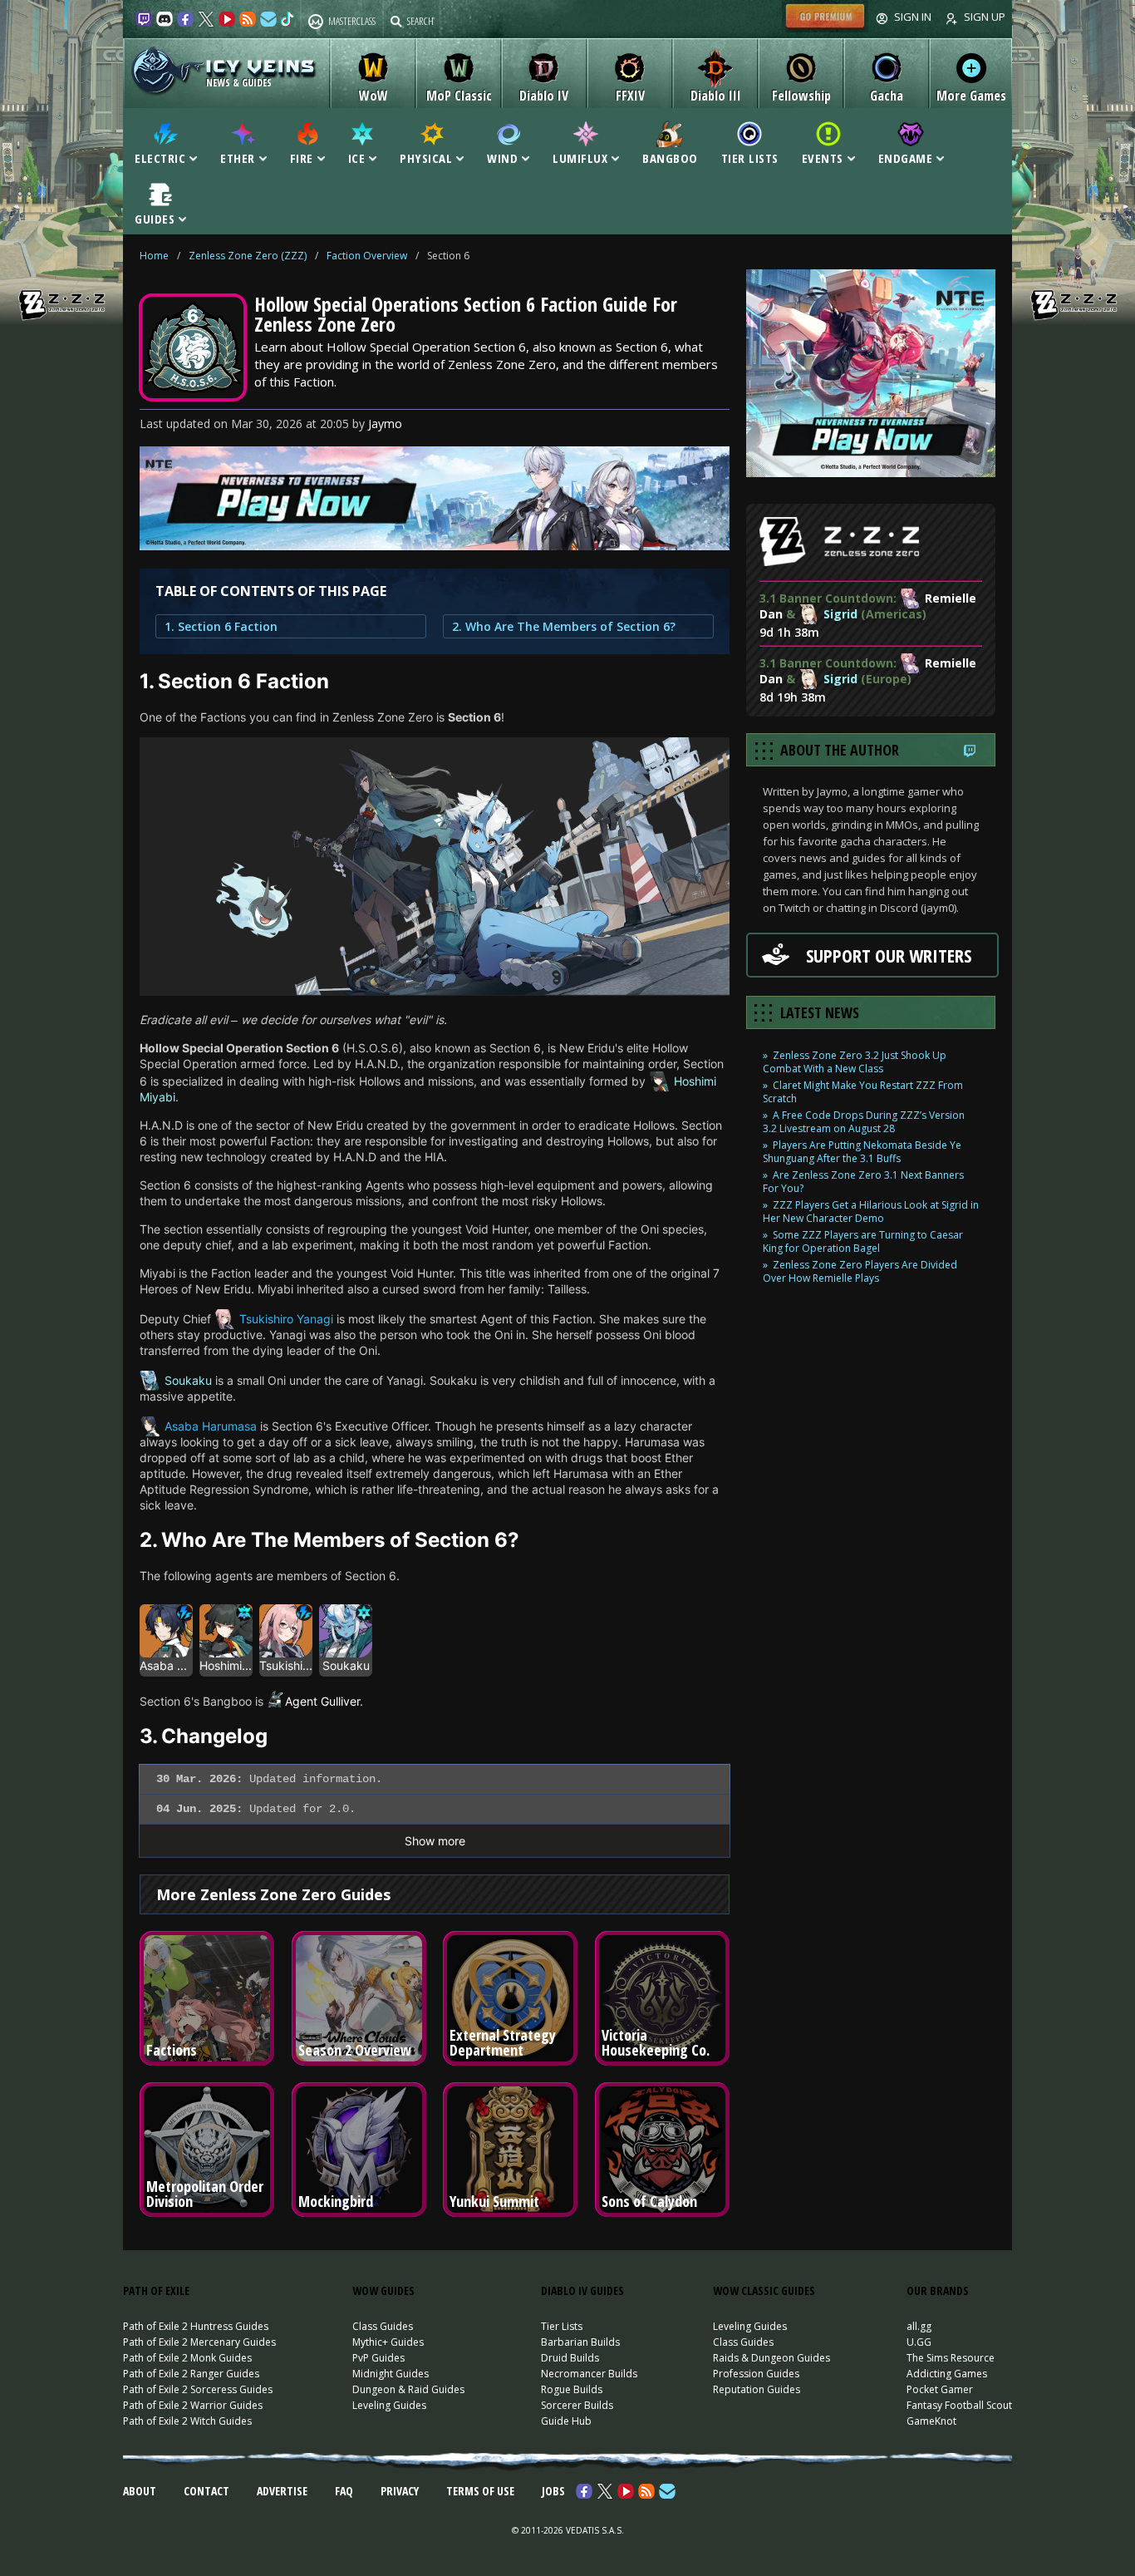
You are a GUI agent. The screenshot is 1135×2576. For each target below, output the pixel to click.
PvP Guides (378, 2358)
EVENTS (823, 157)
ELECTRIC (160, 157)
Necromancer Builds (589, 2374)
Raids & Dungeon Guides (771, 2358)
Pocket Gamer (940, 2389)
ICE (357, 157)
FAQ (344, 2491)
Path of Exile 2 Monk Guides (187, 2358)
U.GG (919, 2342)
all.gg (919, 2326)
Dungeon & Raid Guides (408, 2389)
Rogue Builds (572, 2389)
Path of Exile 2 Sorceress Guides (198, 2389)
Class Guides (383, 2326)
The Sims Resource (951, 2358)
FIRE (302, 157)
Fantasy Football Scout (959, 2405)
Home (154, 256)
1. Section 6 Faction (221, 626)
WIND (502, 157)
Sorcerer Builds (577, 2405)
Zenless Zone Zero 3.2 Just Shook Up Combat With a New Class (855, 1062)
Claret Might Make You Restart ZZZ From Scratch (863, 1092)
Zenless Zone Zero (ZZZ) (248, 256)
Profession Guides (756, 2374)
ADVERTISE (282, 2491)
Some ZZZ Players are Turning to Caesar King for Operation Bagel (863, 1241)
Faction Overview (367, 256)
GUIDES (155, 218)
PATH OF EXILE (156, 2290)
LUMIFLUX (580, 157)
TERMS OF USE (480, 2491)
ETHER (238, 157)
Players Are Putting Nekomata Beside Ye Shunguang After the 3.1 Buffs (862, 1152)
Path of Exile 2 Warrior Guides (193, 2405)
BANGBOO (670, 157)
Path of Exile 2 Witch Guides (187, 2421)
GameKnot (931, 2421)
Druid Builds (570, 2358)
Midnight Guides (391, 2374)
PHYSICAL (426, 157)
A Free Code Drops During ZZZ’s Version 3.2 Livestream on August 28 (864, 1122)
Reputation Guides (757, 2389)
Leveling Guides (389, 2405)
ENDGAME (906, 157)
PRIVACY (400, 2491)
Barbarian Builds (580, 2342)
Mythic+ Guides (388, 2342)
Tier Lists (562, 2326)
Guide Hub (566, 2421)
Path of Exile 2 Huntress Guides (196, 2326)
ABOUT (140, 2491)
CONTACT (206, 2491)
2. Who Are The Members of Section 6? (564, 626)
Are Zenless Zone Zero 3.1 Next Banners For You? (863, 1182)
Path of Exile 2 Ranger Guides (191, 2374)
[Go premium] (825, 28)
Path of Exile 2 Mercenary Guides (199, 2342)
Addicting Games (947, 2374)
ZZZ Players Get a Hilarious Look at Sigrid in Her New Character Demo (871, 1212)
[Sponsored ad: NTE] (435, 545)
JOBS (553, 2491)
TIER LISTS (750, 157)
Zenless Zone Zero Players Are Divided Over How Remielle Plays (860, 1271)
